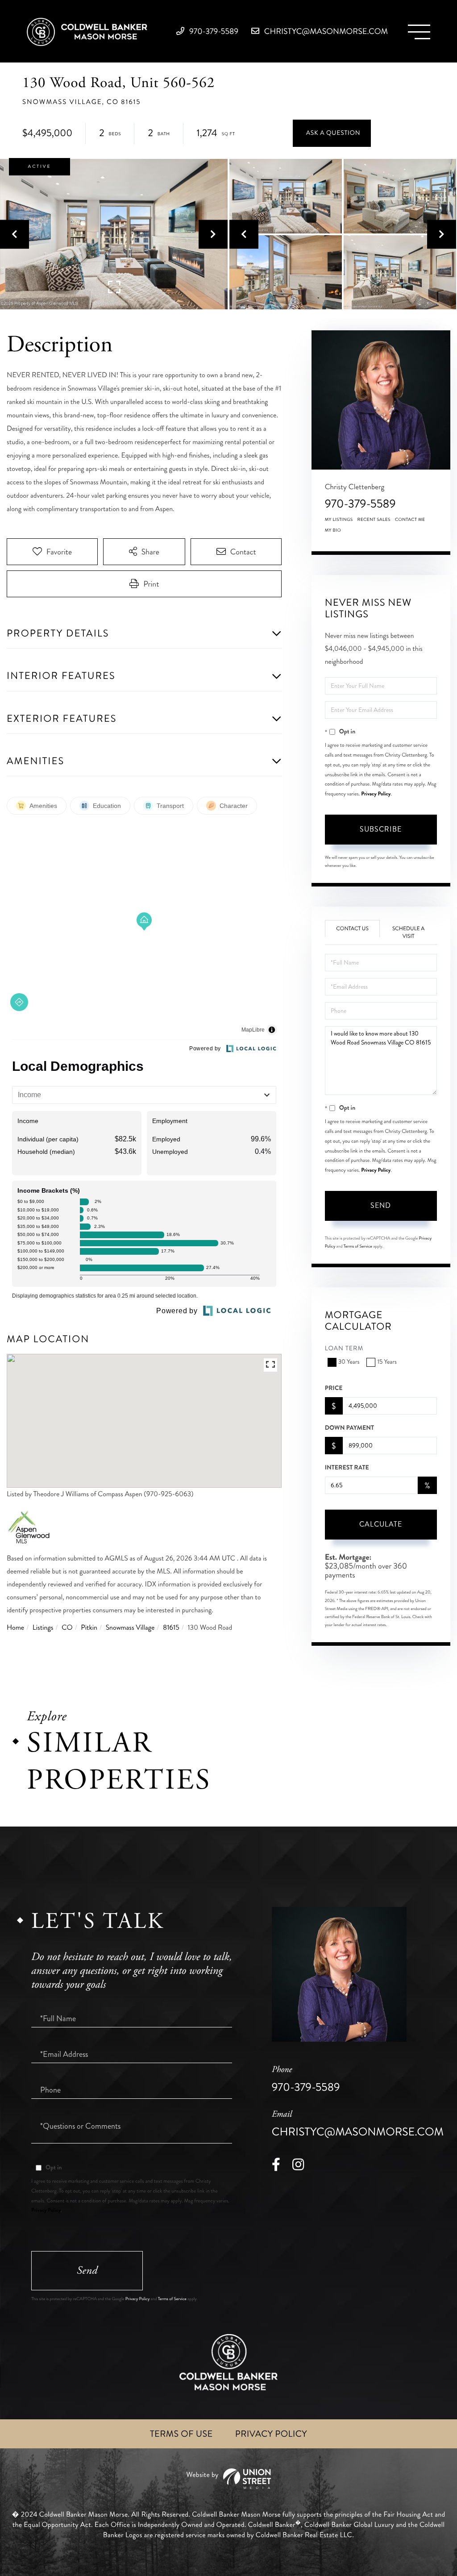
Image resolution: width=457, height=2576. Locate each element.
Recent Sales (374, 520)
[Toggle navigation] (419, 32)
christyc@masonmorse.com (325, 31)
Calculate (381, 1524)
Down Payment (349, 1428)
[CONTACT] (332, 133)
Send (381, 1205)
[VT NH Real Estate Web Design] (228, 2479)
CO (67, 1628)
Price (334, 1388)
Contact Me (410, 520)
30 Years (349, 1362)
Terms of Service (358, 1246)
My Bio (333, 530)
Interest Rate (347, 1468)
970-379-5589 (213, 31)
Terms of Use (181, 2434)
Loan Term (344, 1349)
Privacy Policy (376, 794)
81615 (171, 1628)
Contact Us (352, 929)
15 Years (387, 1362)
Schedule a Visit (408, 932)
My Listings (339, 520)
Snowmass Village (130, 1628)
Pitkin (89, 1628)
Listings (43, 1628)
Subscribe (381, 829)
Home (15, 1628)
